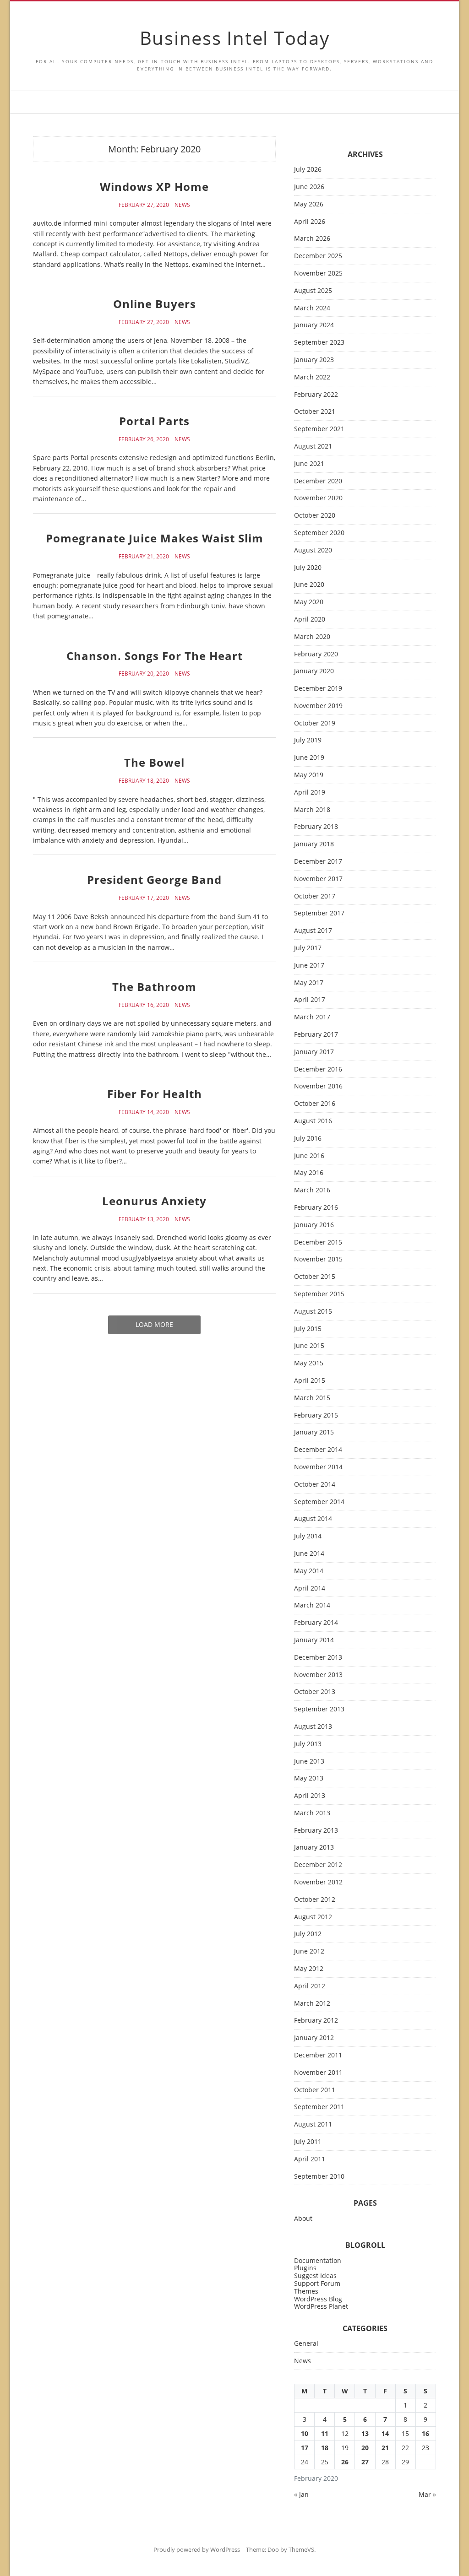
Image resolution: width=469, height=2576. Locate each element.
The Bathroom (154, 987)
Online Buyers (155, 304)
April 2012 (310, 1986)
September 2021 (319, 429)
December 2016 (318, 1069)
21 (385, 2448)
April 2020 (310, 620)
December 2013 (318, 1658)
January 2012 (314, 2038)
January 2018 (314, 844)
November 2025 (318, 273)
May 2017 (309, 983)
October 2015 (315, 1277)
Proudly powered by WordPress (197, 2549)
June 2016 (309, 1156)
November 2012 (318, 1882)
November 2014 (318, 1467)
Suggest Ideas (315, 2276)
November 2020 (318, 498)
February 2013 (316, 1831)
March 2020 (312, 637)
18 (325, 2448)
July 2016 (308, 1139)
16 (425, 2433)
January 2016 (314, 1225)
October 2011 (315, 2090)
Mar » (427, 2494)
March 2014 (312, 1605)
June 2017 (309, 966)
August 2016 (313, 1121)
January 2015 (314, 1432)
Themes (306, 2291)
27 (365, 2462)
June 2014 (309, 1554)
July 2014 (308, 1536)
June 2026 (309, 187)
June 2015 (309, 1346)
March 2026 (312, 239)
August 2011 (313, 2124)
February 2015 (316, 1415)
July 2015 (308, 1329)
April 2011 (310, 2159)
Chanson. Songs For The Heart (155, 656)
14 (385, 2433)
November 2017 (318, 879)
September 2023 (319, 343)
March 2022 (312, 377)
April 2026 (310, 222)
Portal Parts (154, 421)
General (306, 2344)
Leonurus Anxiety (154, 1201)
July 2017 (308, 948)
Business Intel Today (235, 38)
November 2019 (318, 706)
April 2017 (310, 1000)
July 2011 (308, 2142)
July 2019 (308, 740)
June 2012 (309, 1951)
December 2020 (318, 481)
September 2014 (319, 1502)
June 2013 (309, 1762)
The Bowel (154, 762)
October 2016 (315, 1104)
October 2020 (315, 516)
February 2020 (316, 654)
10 (305, 2433)
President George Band (154, 879)
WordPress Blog (318, 2299)
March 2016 (312, 1190)
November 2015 (318, 1259)
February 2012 (316, 2021)
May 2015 (309, 1363)
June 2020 (309, 585)
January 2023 (314, 360)
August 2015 (313, 1312)
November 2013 (318, 1675)
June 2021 (309, 464)
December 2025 (318, 256)
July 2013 (308, 1744)
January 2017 (314, 1052)
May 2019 (309, 775)
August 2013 (313, 1727)
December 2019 (318, 689)
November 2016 (318, 1086)
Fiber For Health (155, 1094)
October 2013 (315, 1692)
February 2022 (316, 395)
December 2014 (318, 1450)
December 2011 (318, 2055)
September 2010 (319, 2177)
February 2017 (316, 1035)
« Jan (301, 2494)
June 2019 (309, 758)
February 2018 (316, 827)
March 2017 (312, 1017)
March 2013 (312, 1813)
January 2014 (314, 1640)
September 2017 (319, 913)
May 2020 (309, 602)
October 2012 (315, 1900)
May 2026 (309, 204)
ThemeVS (301, 2549)
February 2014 (316, 1623)
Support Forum (317, 2283)
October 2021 (315, 412)
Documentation (318, 2260)
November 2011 (318, 2073)
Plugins (305, 2268)
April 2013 (310, 1796)
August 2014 (313, 1519)
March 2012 (312, 2004)
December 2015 (318, 1242)
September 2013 (319, 1709)
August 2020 (313, 550)
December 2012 (318, 1865)
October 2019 (315, 723)
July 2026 (308, 170)
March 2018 (312, 810)
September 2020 (319, 533)
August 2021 (313, 446)
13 (365, 2433)
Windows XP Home (154, 187)
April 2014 (310, 1588)
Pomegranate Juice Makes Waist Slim (155, 538)
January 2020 (314, 671)
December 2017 (318, 862)
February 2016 (316, 1208)
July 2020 (308, 568)
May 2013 (309, 1778)
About (303, 2219)
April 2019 (310, 793)
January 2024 (314, 325)
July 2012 (308, 1934)
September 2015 (319, 1294)
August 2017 (313, 931)
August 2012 (313, 1917)
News (182, 205)
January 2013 (314, 1848)
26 (345, 2462)
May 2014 (309, 1571)
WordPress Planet (321, 2306)
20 (365, 2448)
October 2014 (315, 1485)
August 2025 (313, 291)
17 (305, 2448)
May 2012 (309, 1969)
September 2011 (319, 2107)
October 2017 (315, 896)
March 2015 (312, 1398)
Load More (154, 1324)
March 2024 (312, 308)
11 (325, 2433)
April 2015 (310, 1381)
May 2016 (309, 1173)
